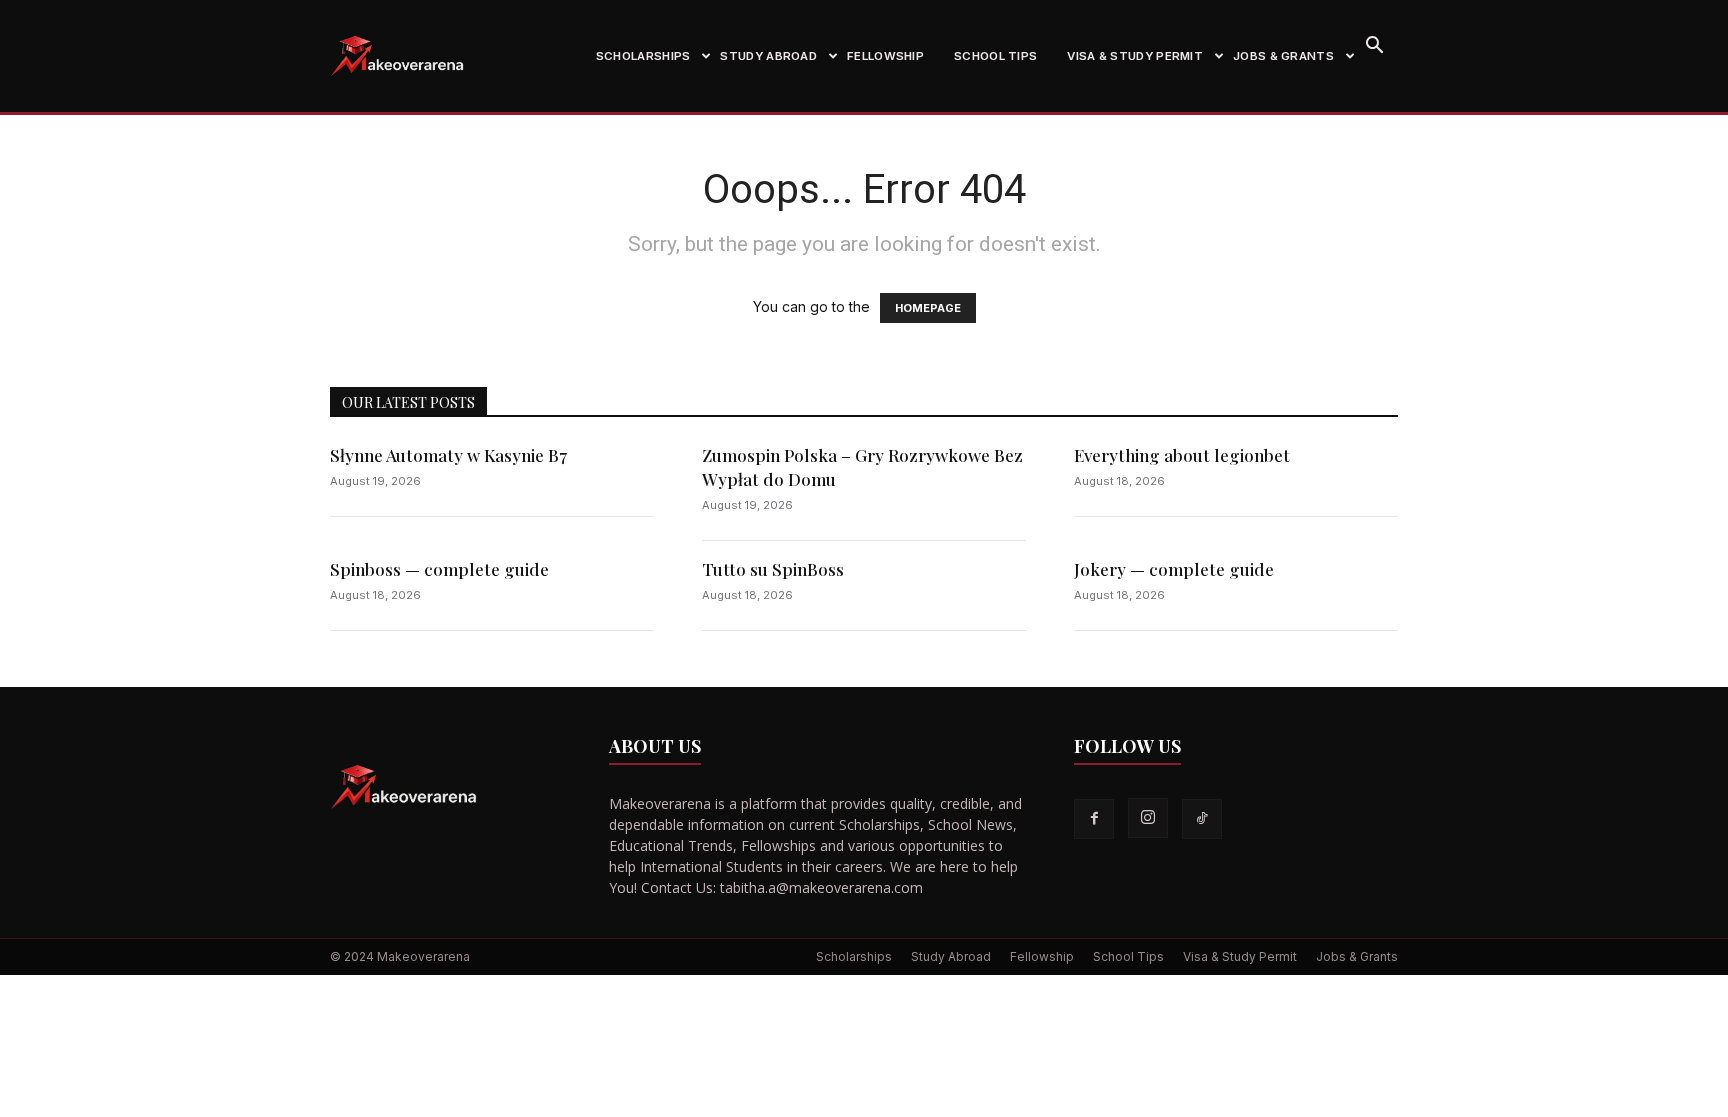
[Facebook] (1094, 819)
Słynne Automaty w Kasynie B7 (448, 455)
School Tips (995, 56)
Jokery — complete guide (1174, 569)
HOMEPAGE (928, 308)
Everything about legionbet (1182, 455)
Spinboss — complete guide (439, 569)
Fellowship (885, 56)
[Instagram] (1148, 818)
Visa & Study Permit (1135, 56)
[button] (1374, 47)
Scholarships (643, 56)
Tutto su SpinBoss (773, 569)
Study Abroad (768, 56)
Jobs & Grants (1283, 56)
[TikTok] (1202, 819)
